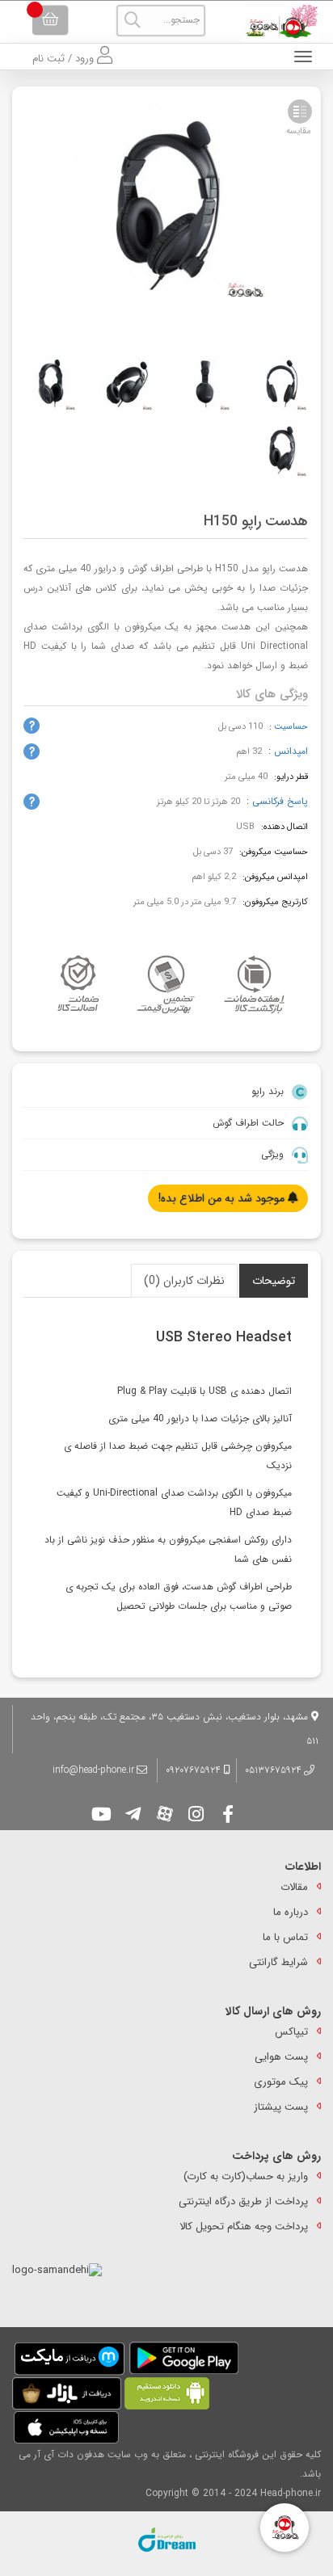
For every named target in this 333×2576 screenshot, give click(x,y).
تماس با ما (285, 1937)
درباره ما (291, 1912)
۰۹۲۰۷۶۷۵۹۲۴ (195, 1770)
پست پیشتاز (281, 2107)
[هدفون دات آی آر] (278, 21)
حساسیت (291, 727)
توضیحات (274, 1281)
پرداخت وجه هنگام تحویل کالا (244, 2227)
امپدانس (291, 751)
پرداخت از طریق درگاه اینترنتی (243, 2201)
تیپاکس (291, 2032)
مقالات (294, 1887)
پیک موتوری (281, 2082)
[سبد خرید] (50, 20)
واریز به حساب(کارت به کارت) (246, 2176)
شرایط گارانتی (278, 1962)
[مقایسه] (300, 112)
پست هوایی (281, 2057)
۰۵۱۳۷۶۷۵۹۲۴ (273, 1770)
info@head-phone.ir (93, 1770)
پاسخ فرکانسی (280, 801)
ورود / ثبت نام (65, 59)
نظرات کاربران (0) (184, 1281)
